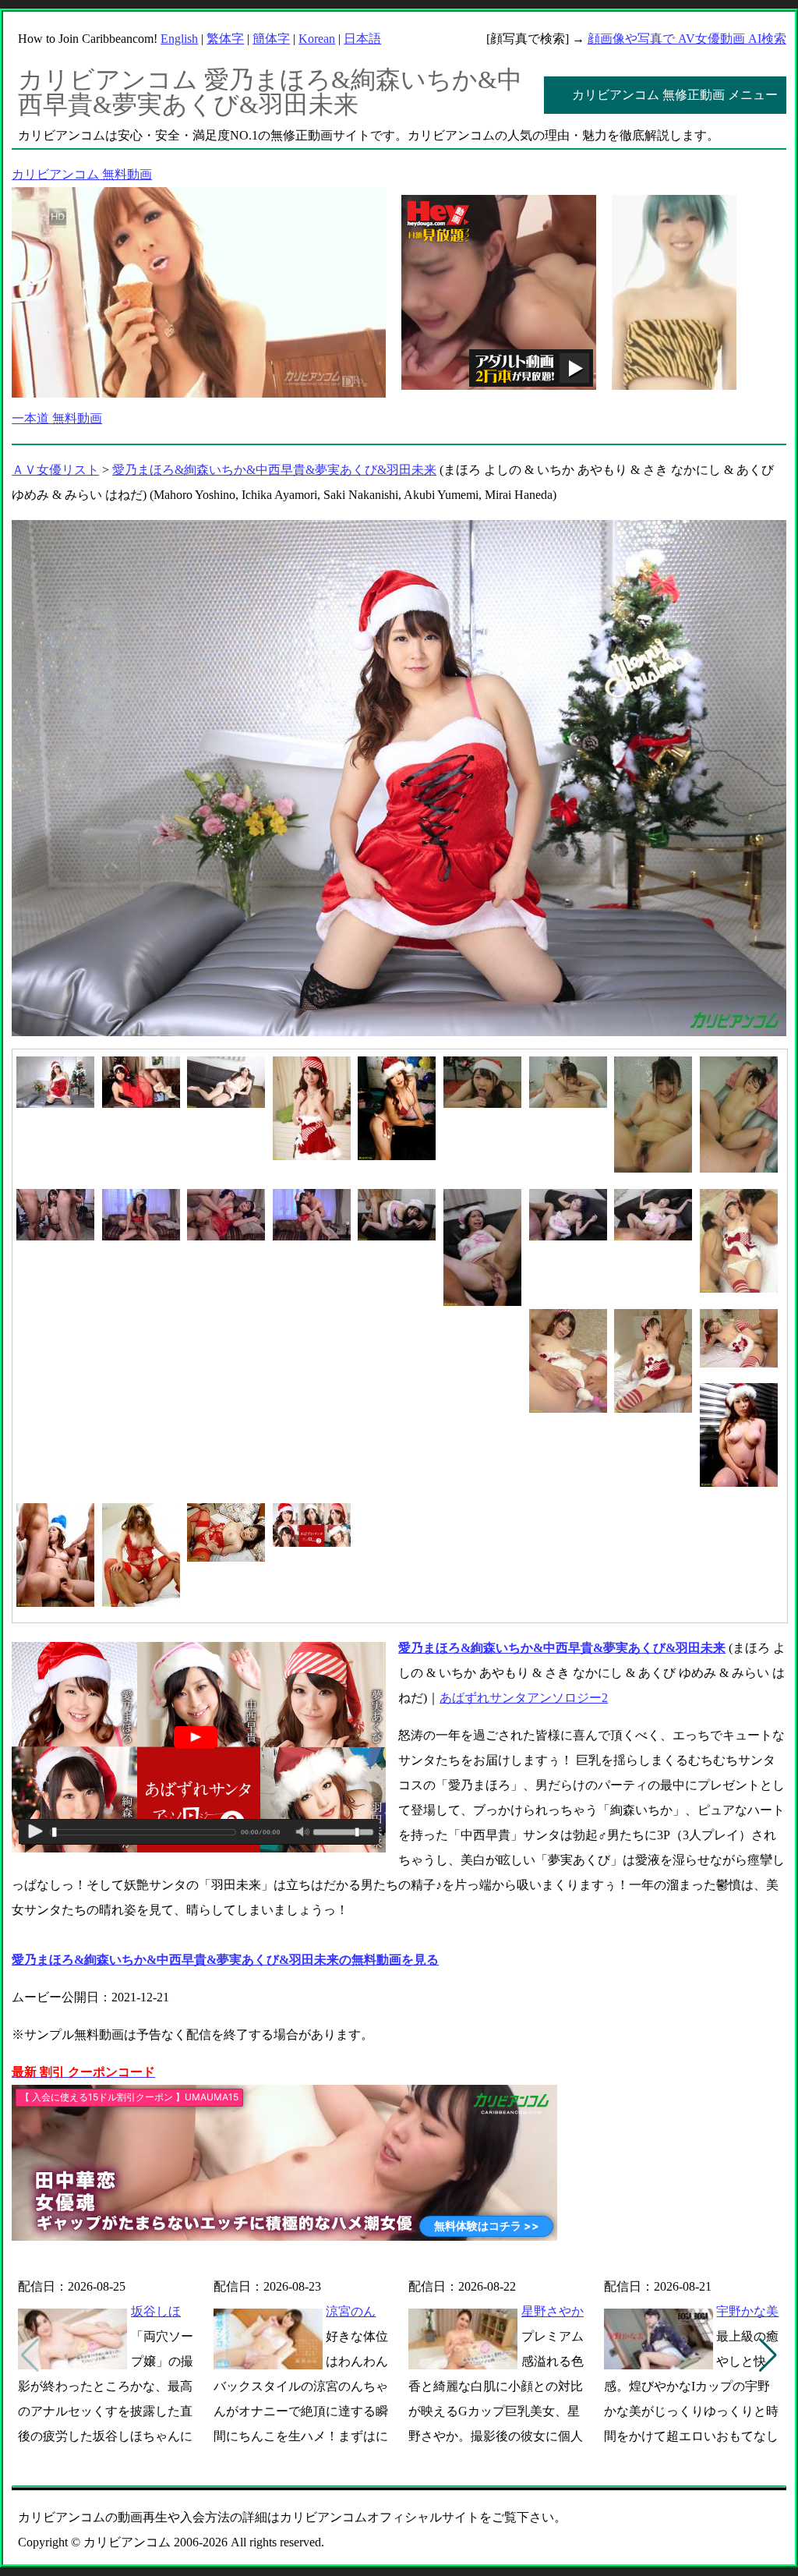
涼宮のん (351, 2311)
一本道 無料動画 (57, 418)
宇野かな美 (747, 2311)
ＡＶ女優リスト (55, 470)
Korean (317, 39)
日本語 (362, 39)
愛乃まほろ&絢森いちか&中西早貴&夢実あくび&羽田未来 (274, 470)
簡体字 (271, 39)
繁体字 (225, 39)
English (179, 39)
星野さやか (553, 2311)
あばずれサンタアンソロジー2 (524, 1698)
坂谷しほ (156, 2311)
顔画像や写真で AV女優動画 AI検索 (687, 39)
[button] (768, 2355)
